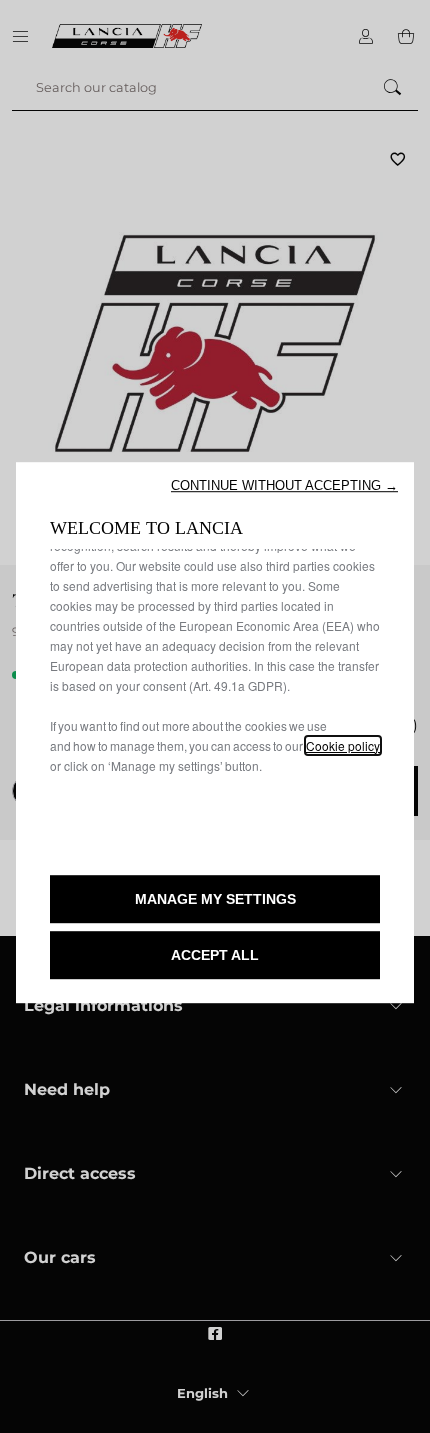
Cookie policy (343, 745)
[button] (284, 485)
